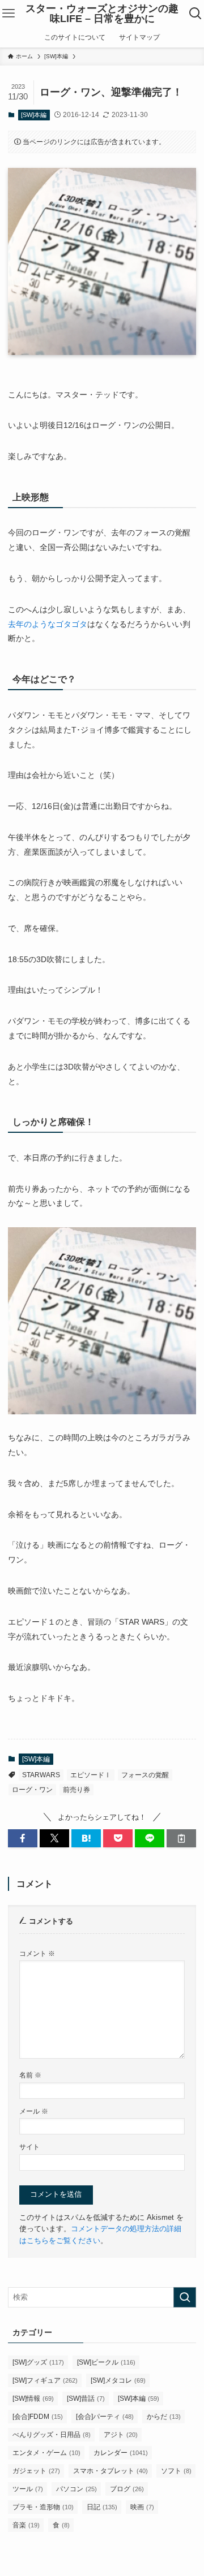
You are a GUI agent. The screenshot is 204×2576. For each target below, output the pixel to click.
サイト (29, 2147)
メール (34, 2111)
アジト (121, 2435)
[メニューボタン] (8, 14)
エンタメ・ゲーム (46, 2453)
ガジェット (36, 2471)
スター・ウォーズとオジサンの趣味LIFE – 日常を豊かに (102, 14)
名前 (30, 2075)
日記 (102, 2507)
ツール (28, 2489)
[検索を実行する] (185, 2297)
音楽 (26, 2525)
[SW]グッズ (38, 2362)
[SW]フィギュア (45, 2380)
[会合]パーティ (105, 2417)
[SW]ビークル (106, 2362)
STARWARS (41, 1775)
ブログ (127, 2489)
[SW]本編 (34, 115)
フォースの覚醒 (145, 1775)
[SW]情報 (33, 2399)
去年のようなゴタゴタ (48, 624)
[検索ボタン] (195, 14)
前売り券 (76, 1790)
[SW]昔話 (86, 2399)
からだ (164, 2417)
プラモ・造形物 (43, 2507)
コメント (37, 1953)
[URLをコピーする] (181, 1838)
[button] (23, 1838)
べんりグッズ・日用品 (52, 2435)
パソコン (76, 2489)
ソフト (176, 2471)
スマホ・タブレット (110, 2471)
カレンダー (121, 2453)
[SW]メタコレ (118, 2380)
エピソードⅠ (91, 1775)
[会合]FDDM (38, 2417)
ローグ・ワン (32, 1790)
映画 (142, 2507)
